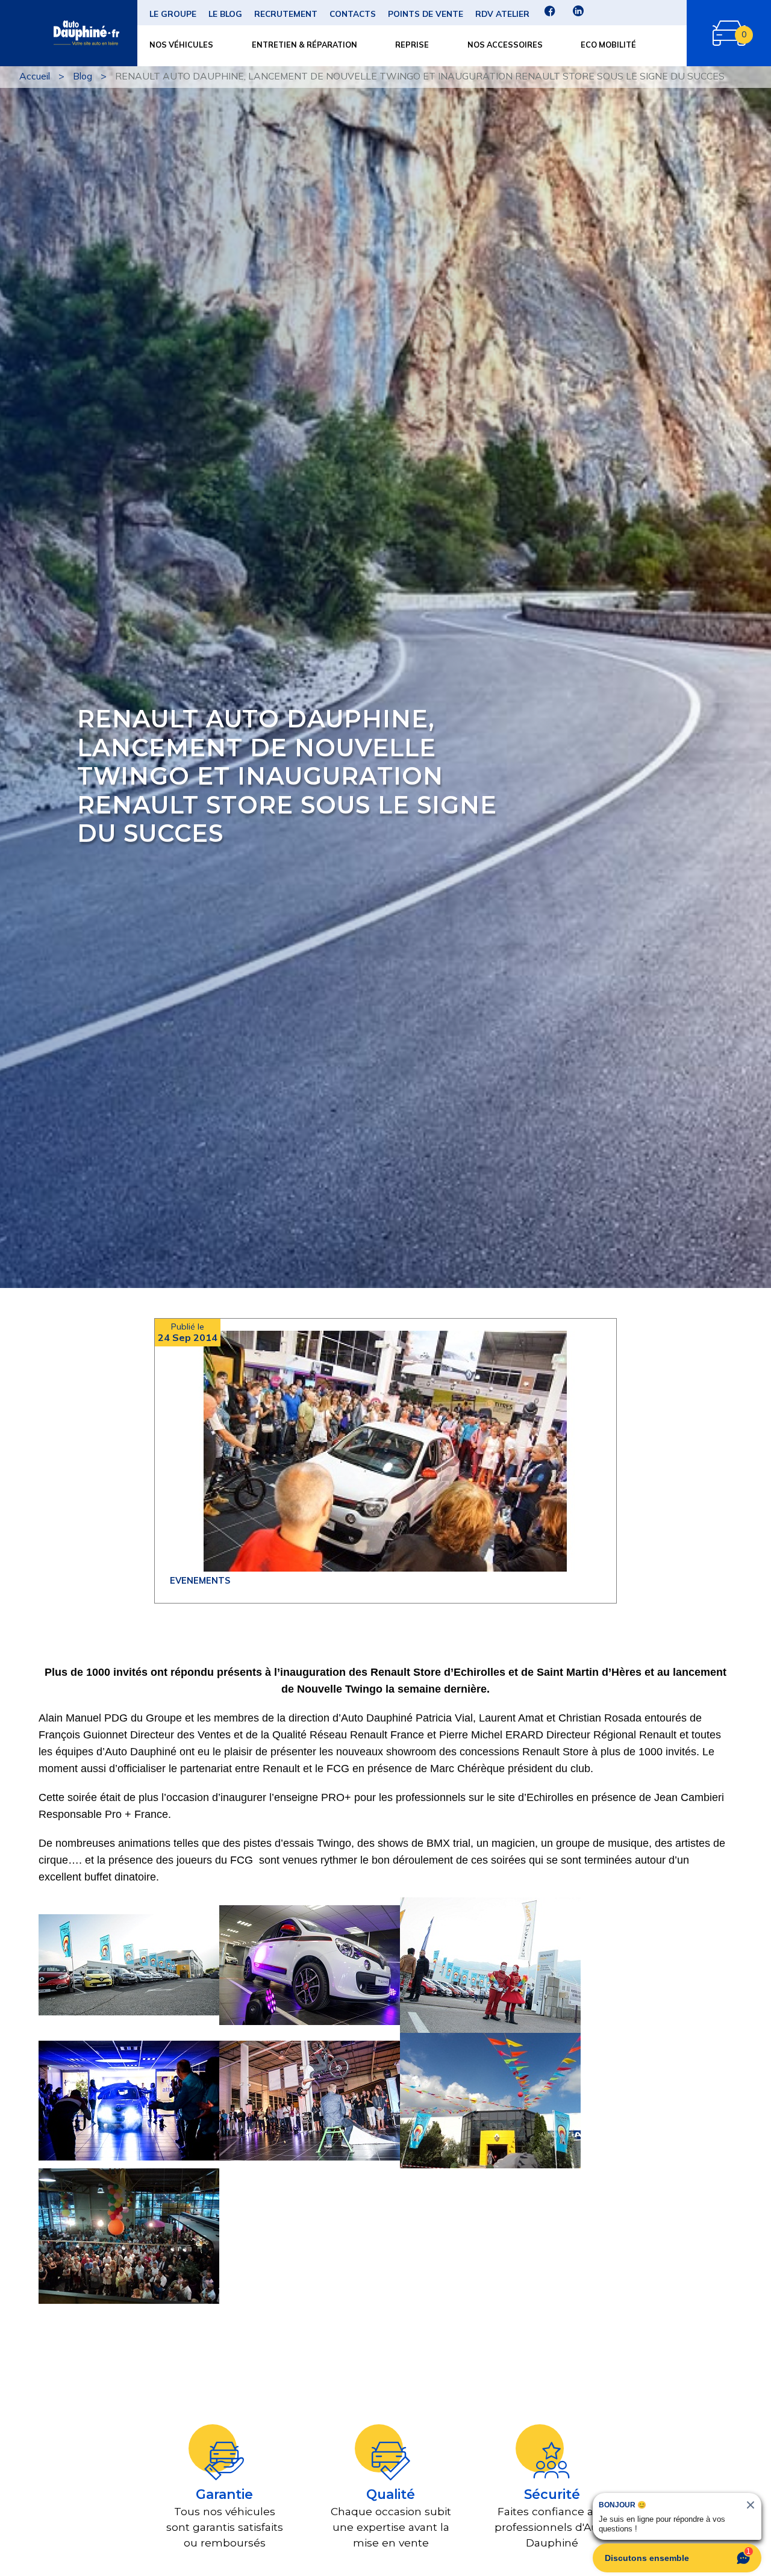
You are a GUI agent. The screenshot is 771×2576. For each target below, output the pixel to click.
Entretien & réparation (304, 45)
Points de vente (426, 14)
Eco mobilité (608, 45)
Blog (83, 76)
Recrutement (286, 14)
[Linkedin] (578, 15)
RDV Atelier (502, 14)
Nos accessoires (505, 45)
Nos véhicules (181, 45)
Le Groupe (173, 14)
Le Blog (225, 14)
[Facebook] (550, 15)
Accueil (35, 76)
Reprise (412, 45)
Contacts (353, 14)
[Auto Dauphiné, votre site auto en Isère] (64, 33)
